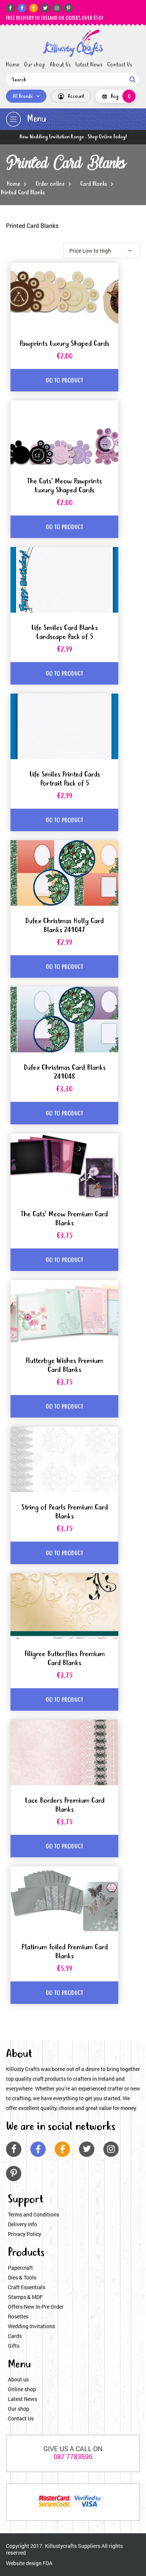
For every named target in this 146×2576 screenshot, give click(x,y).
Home (13, 65)
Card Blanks (94, 184)
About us (18, 2379)
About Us (60, 65)
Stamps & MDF (25, 2297)
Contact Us (120, 65)
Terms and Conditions (34, 2214)
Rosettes (18, 2316)
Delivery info (22, 2224)
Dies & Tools (22, 2277)
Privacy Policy (25, 2234)
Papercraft (20, 2268)
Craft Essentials (27, 2287)
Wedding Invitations (31, 2326)
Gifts (14, 2346)
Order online (50, 184)
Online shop (22, 2389)
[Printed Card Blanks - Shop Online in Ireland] (73, 43)
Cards (15, 2336)
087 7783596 (73, 2456)
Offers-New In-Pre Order (36, 2307)
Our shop (35, 65)
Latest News (89, 65)
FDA (48, 2563)
